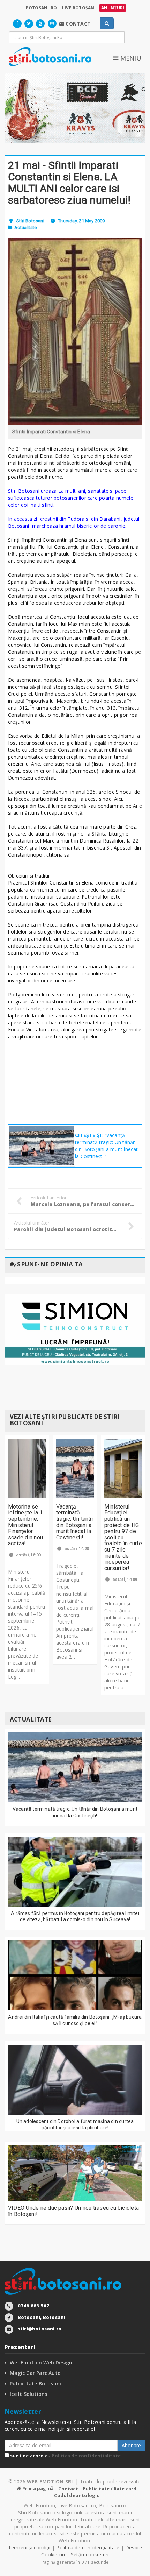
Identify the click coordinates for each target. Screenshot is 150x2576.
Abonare (131, 2445)
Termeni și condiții (29, 2547)
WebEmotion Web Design (41, 2362)
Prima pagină (37, 2488)
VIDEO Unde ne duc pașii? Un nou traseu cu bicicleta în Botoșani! (73, 2211)
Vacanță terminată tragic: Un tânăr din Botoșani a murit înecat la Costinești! (75, 1522)
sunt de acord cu (65, 2456)
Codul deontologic (77, 2495)
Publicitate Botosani (35, 2383)
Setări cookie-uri (90, 2554)
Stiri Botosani (30, 221)
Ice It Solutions (28, 2394)
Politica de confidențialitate (86, 2456)
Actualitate (25, 228)
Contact (68, 2489)
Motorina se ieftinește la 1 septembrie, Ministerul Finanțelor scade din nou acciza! (25, 1525)
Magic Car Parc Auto (35, 2373)
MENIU (130, 58)
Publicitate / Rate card (110, 2489)
